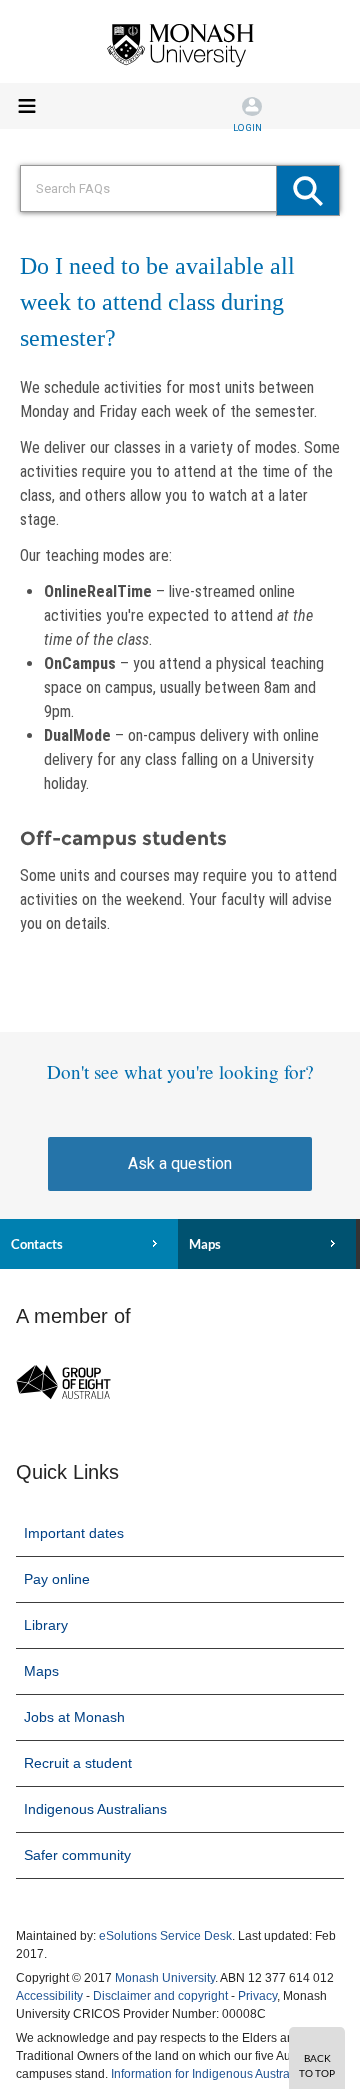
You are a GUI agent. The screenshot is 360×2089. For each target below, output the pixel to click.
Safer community (77, 1855)
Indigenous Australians (95, 1809)
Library (46, 1625)
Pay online (57, 1579)
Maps (205, 1244)
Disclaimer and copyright (160, 1996)
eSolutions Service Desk (165, 1936)
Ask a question (180, 1163)
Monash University (165, 1978)
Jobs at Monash (74, 1717)
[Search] (308, 190)
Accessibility (49, 1996)
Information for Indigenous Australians (213, 2074)
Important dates (74, 1533)
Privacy (257, 1996)
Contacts (37, 1244)
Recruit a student (78, 1763)
